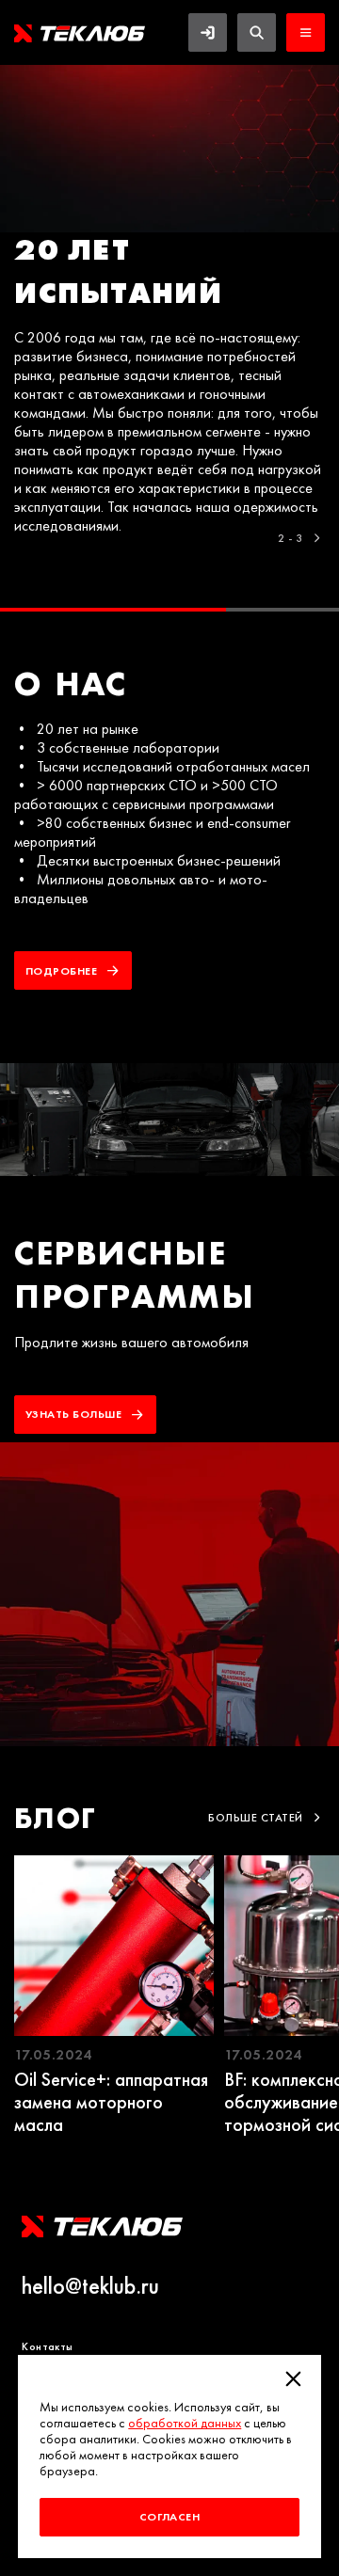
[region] (169, 338)
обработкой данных (185, 2423)
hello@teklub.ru (90, 2286)
